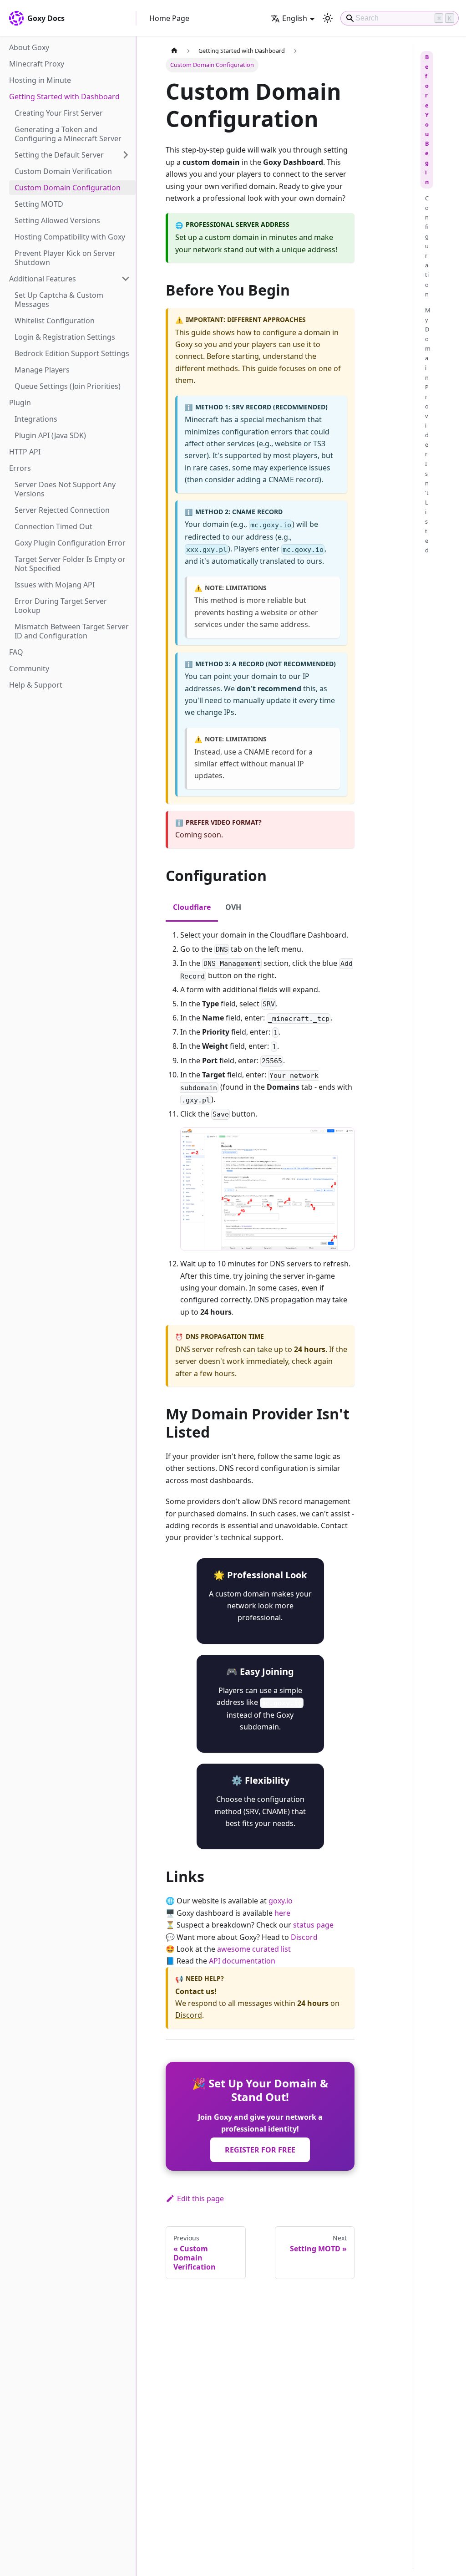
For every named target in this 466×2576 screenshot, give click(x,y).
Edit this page (200, 2199)
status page (313, 1925)
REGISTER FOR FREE (260, 2150)
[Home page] (174, 51)
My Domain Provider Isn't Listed (428, 430)
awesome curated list (254, 1949)
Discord (304, 1937)
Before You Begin (427, 119)
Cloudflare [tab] (192, 907)
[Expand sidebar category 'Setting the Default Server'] (126, 155)
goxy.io (281, 1901)
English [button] (295, 18)
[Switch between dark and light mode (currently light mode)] (328, 18)
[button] (70, 279)
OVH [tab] (233, 907)
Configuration (427, 246)
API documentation (242, 1961)
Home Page (169, 18)
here (282, 1913)
